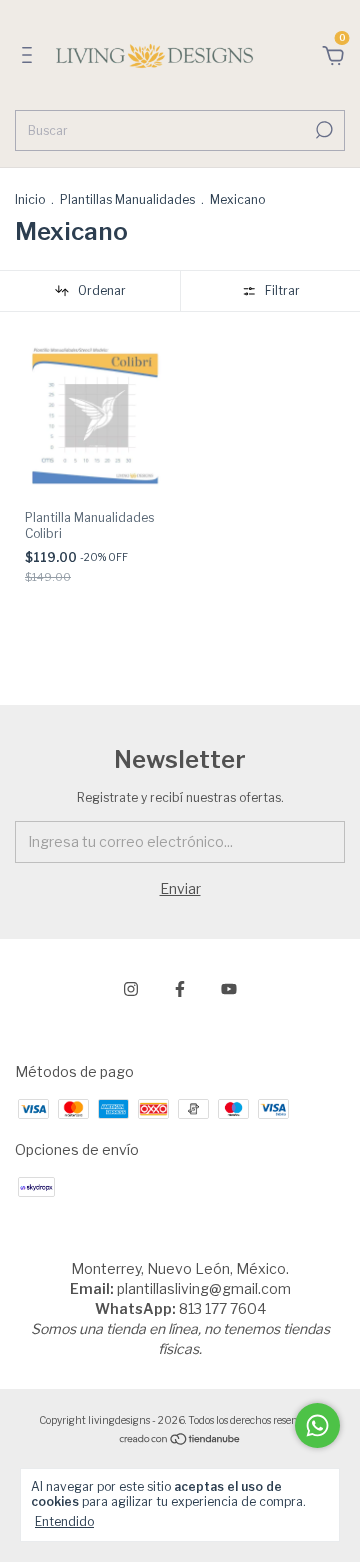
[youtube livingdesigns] (229, 989)
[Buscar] (322, 130)
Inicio (30, 199)
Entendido (64, 1521)
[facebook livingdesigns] (180, 989)
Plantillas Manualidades (127, 199)
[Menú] (30, 57)
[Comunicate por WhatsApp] (317, 1425)
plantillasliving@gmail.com (204, 1288)
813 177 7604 (222, 1308)
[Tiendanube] (180, 1439)
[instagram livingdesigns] (131, 989)
